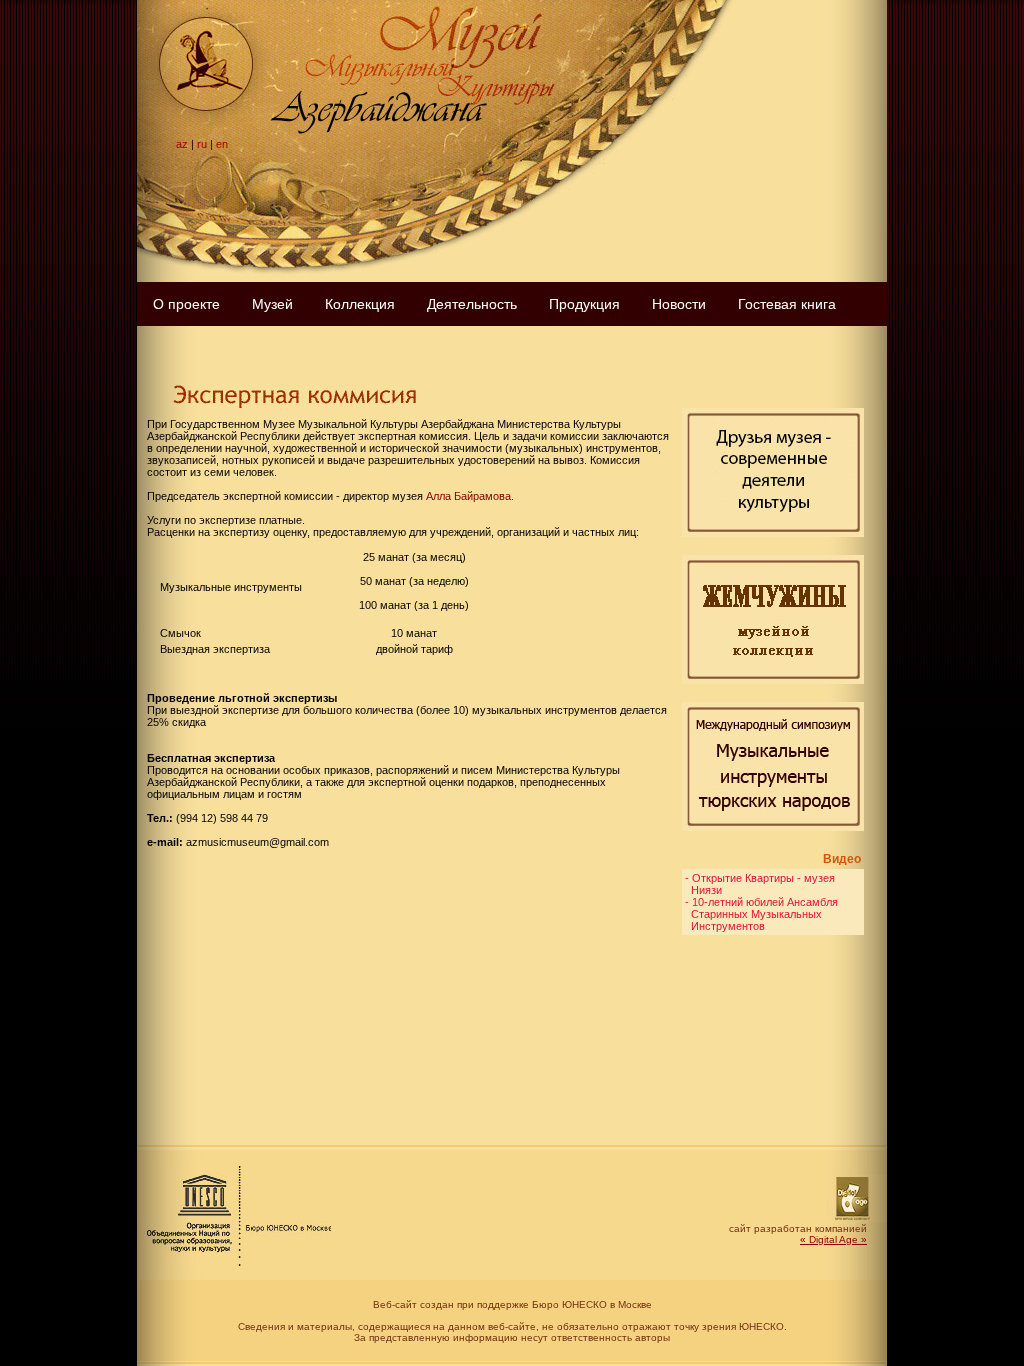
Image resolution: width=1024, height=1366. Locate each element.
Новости (679, 304)
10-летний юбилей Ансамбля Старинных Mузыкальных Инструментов (761, 914)
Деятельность (472, 304)
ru (202, 144)
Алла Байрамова (468, 496)
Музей (272, 304)
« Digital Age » (833, 1239)
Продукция (584, 304)
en (222, 144)
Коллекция (360, 304)
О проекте (186, 304)
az (182, 144)
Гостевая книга (787, 304)
